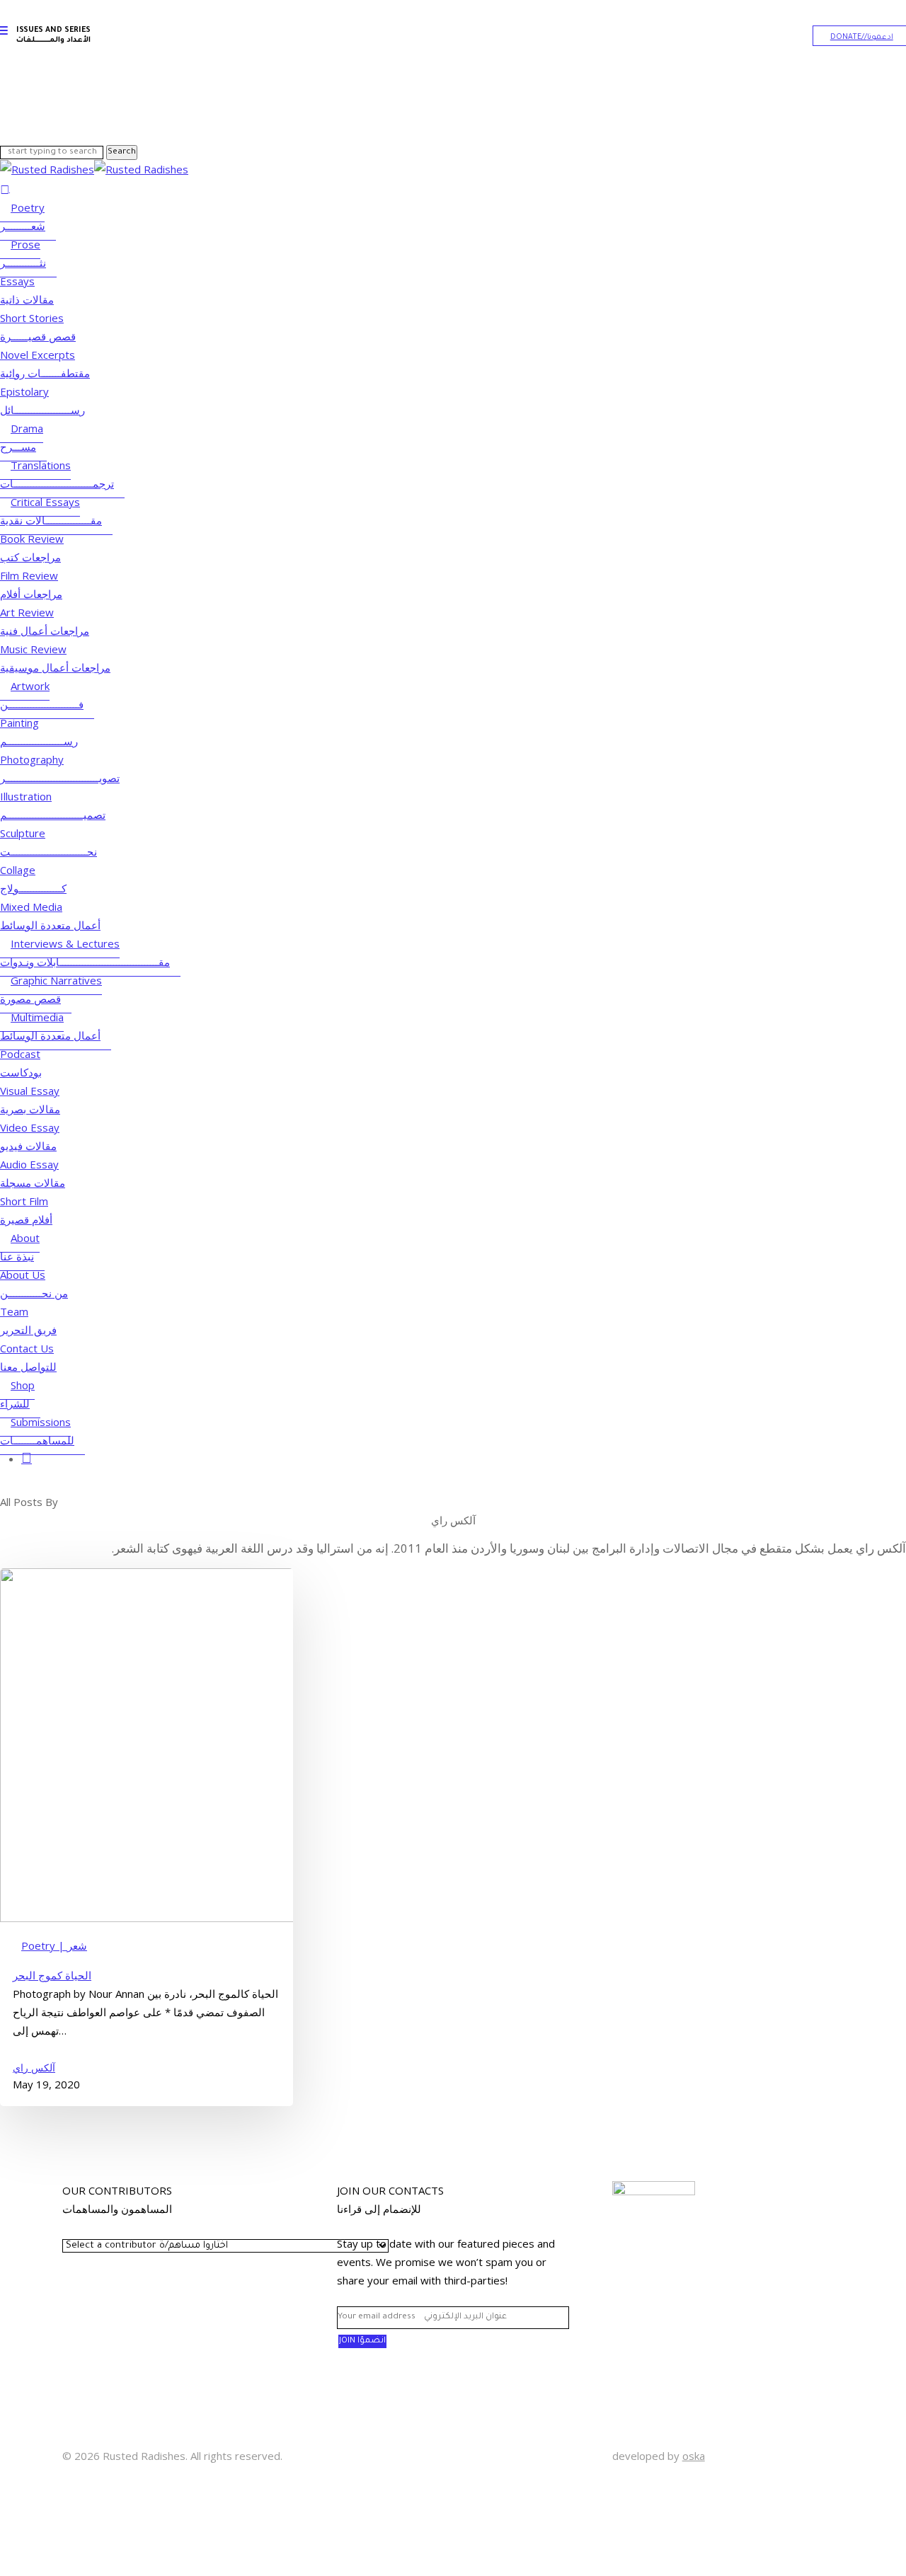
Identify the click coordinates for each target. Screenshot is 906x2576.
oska (694, 2456)
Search (122, 152)
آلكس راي (34, 2068)
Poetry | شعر (54, 1945)
